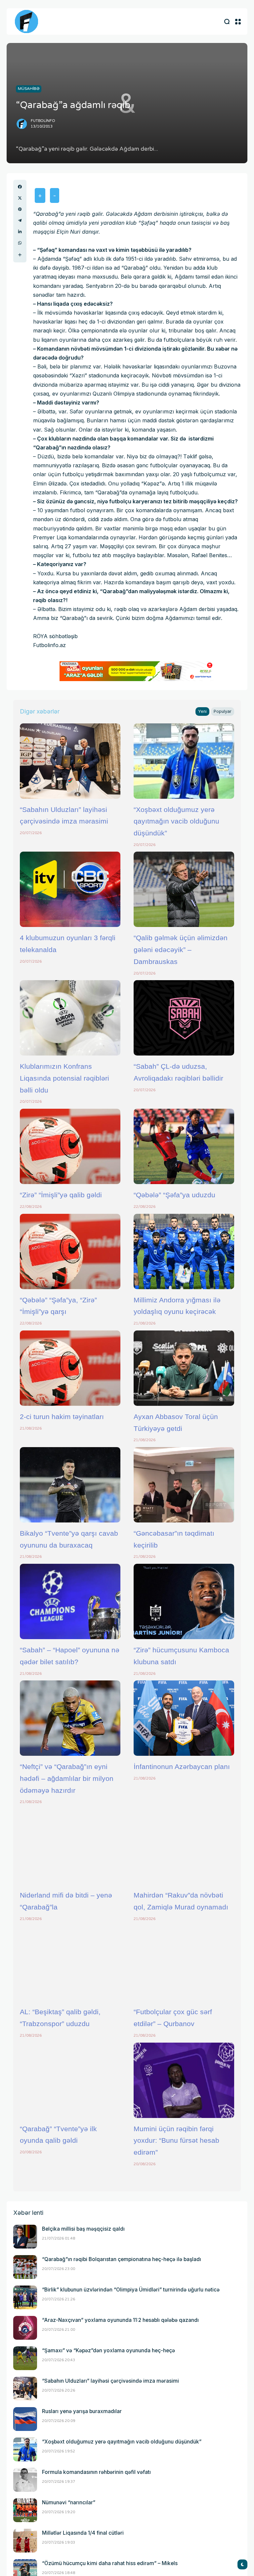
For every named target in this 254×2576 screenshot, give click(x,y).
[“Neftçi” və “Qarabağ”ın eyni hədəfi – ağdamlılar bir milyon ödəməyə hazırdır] (70, 1718)
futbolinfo (43, 121)
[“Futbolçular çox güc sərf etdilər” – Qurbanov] (184, 1963)
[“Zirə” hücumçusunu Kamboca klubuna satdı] (184, 1601)
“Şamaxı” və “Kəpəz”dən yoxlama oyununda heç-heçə (108, 2350)
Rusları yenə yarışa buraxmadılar (82, 2411)
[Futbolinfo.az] (26, 21)
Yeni (202, 711)
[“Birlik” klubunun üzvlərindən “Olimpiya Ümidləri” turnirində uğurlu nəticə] (25, 2297)
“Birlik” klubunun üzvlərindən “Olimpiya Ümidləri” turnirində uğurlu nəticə (131, 2290)
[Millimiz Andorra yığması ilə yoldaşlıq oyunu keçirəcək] (184, 1251)
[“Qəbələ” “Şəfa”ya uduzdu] (184, 1146)
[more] (20, 255)
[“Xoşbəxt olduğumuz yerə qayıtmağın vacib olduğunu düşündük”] (184, 761)
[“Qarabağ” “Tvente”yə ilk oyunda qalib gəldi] (70, 2080)
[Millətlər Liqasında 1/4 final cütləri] (25, 2541)
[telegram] (20, 220)
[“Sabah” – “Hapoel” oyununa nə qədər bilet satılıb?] (70, 1601)
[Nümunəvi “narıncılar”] (25, 2510)
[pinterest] (20, 209)
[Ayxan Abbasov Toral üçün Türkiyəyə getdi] (184, 1368)
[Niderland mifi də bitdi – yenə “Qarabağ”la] (70, 1847)
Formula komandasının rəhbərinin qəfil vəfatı (96, 2472)
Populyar (223, 711)
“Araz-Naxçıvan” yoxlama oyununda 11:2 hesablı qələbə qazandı (120, 2320)
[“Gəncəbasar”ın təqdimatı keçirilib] (184, 1485)
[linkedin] (20, 232)
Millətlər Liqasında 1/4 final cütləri (83, 2533)
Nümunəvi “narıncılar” (69, 2502)
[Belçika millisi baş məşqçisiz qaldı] (25, 2237)
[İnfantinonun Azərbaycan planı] (184, 1718)
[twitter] (20, 198)
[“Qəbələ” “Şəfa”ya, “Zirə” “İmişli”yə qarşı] (70, 1251)
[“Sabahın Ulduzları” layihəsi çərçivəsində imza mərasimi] (70, 761)
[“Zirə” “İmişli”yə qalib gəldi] (70, 1146)
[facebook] (20, 187)
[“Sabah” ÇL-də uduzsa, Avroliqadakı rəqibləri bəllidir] (184, 1018)
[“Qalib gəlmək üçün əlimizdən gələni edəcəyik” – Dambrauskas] (184, 889)
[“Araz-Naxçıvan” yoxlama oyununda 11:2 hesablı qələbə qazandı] (25, 2328)
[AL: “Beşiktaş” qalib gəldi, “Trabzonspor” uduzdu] (70, 1963)
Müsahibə (29, 89)
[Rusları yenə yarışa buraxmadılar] (25, 2419)
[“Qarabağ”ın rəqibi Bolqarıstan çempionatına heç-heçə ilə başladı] (25, 2267)
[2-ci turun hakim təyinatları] (70, 1368)
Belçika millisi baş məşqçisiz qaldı (83, 2229)
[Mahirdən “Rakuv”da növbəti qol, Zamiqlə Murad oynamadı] (184, 1847)
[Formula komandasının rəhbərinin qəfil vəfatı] (25, 2480)
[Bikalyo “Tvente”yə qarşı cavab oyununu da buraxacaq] (70, 1485)
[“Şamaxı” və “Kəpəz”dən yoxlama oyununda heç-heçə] (25, 2358)
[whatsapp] (20, 243)
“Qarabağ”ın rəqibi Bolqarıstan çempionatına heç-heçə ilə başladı (122, 2259)
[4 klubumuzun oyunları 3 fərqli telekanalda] (70, 889)
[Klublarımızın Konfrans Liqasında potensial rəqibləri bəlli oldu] (70, 1018)
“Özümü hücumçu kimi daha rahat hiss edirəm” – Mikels (110, 2563)
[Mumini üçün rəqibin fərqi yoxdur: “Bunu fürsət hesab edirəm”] (184, 2080)
